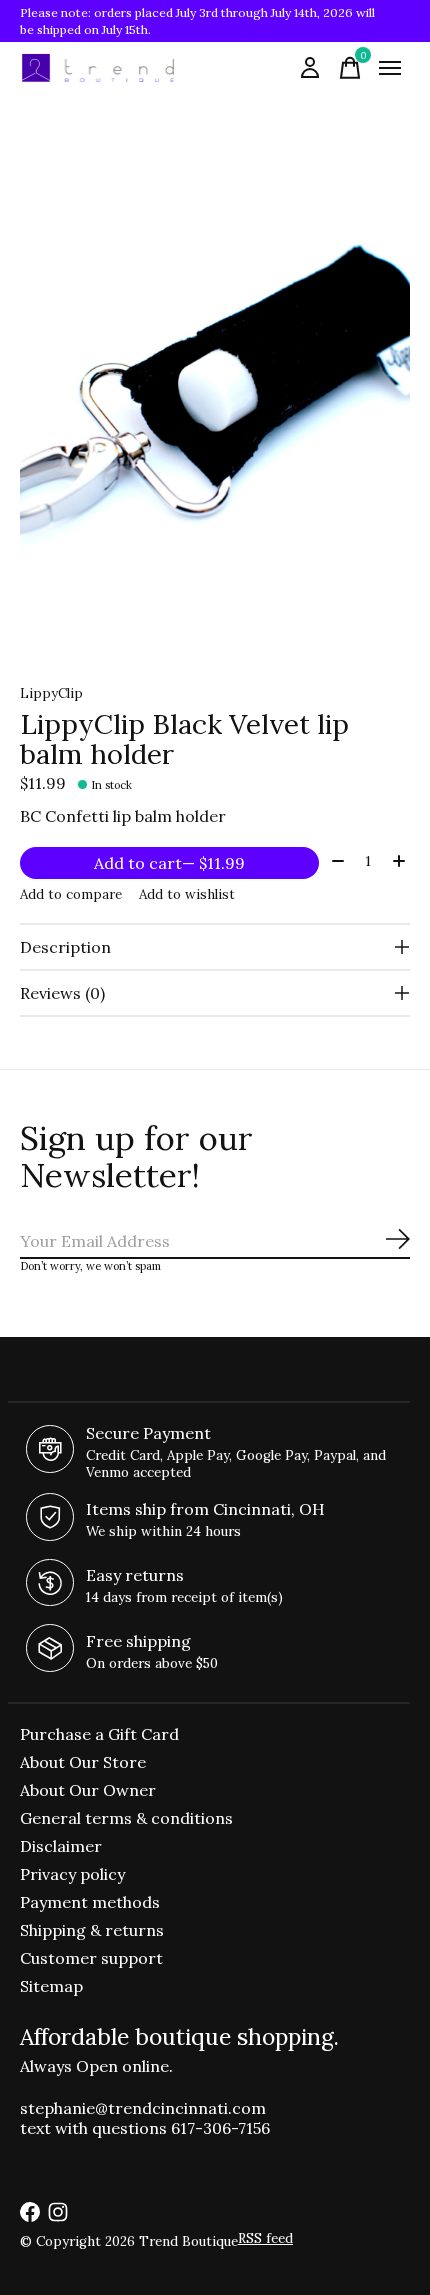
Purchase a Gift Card (99, 1734)
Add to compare (71, 894)
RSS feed (265, 2238)
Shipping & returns (92, 1930)
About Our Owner (88, 1790)
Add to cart (169, 863)
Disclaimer (61, 1846)
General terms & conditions (126, 1818)
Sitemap (51, 1986)
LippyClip (51, 693)
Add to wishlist (187, 894)
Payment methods (90, 1902)
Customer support (91, 1958)
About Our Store (83, 1762)
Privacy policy (72, 1874)
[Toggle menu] (390, 68)
